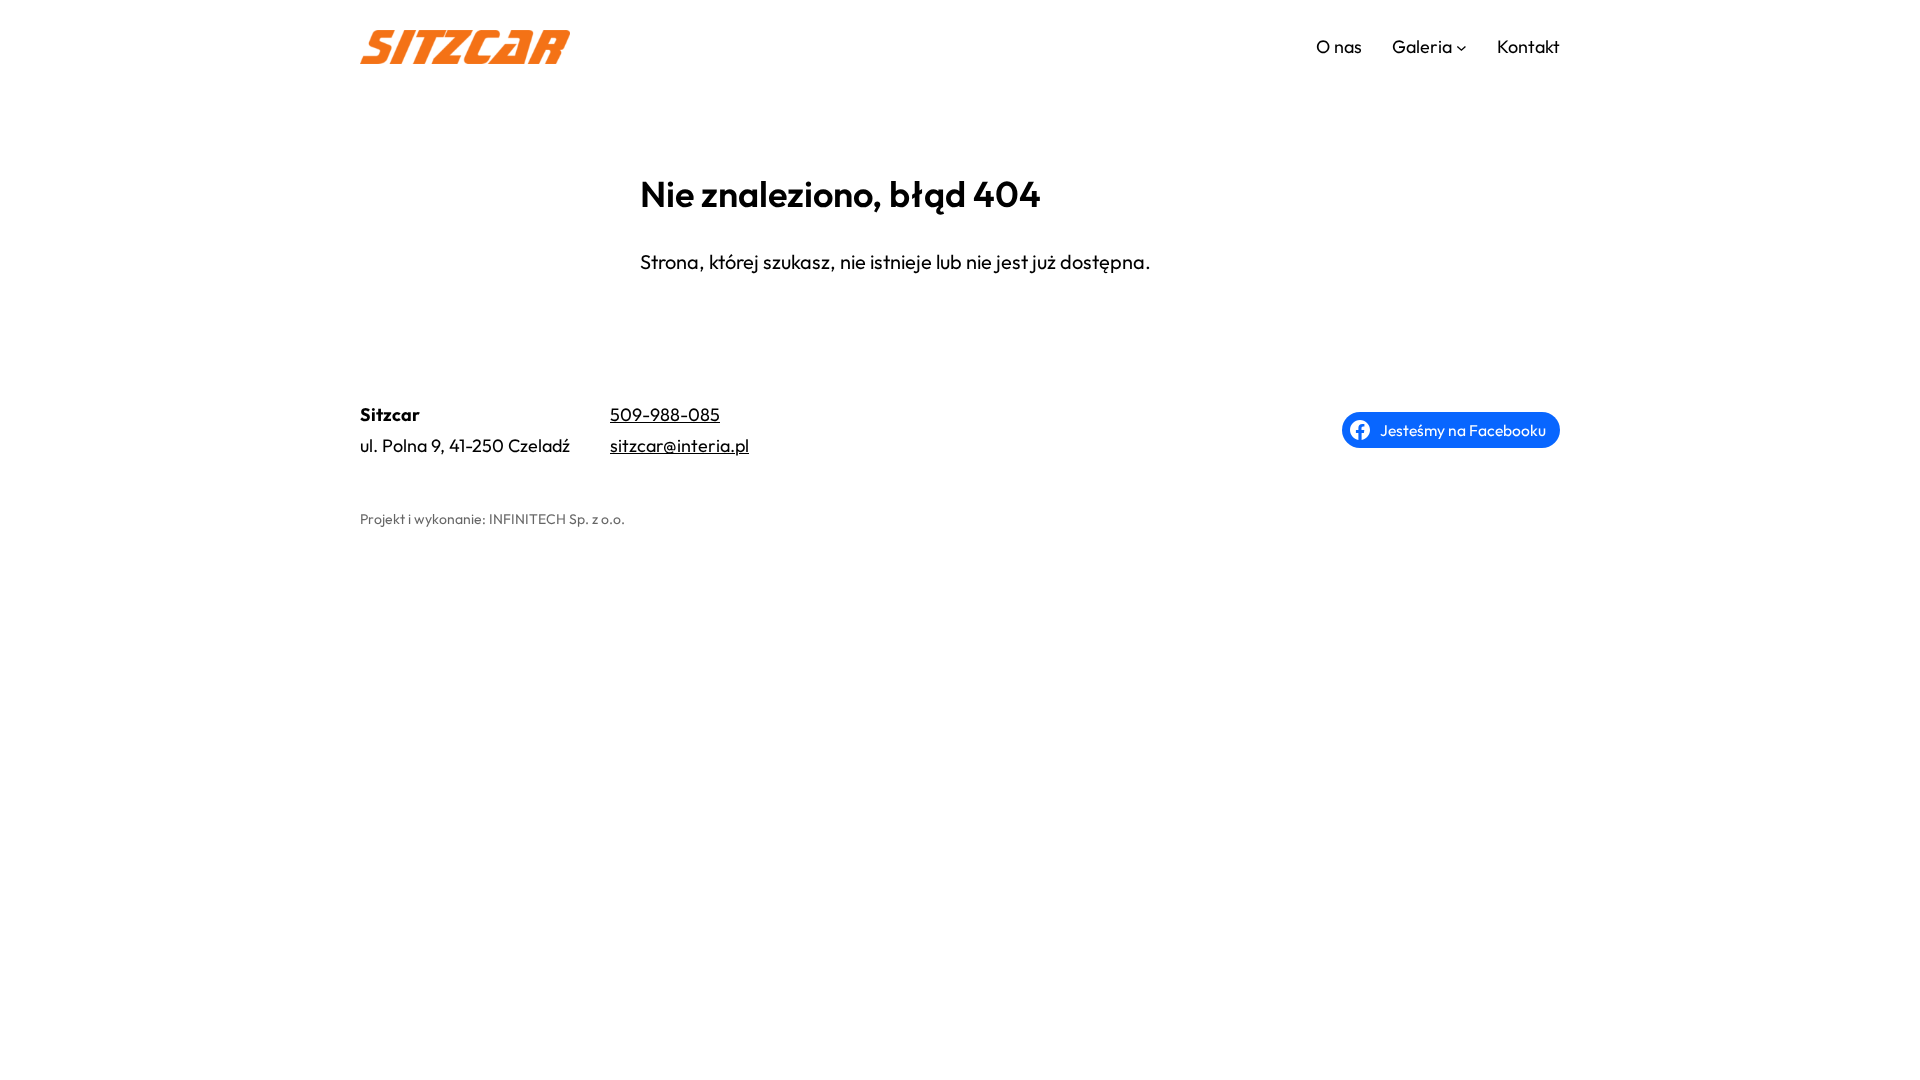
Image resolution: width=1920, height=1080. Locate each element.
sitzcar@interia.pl (679, 445)
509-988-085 (665, 414)
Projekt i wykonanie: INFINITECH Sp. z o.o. (492, 519)
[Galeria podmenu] (1461, 47)
